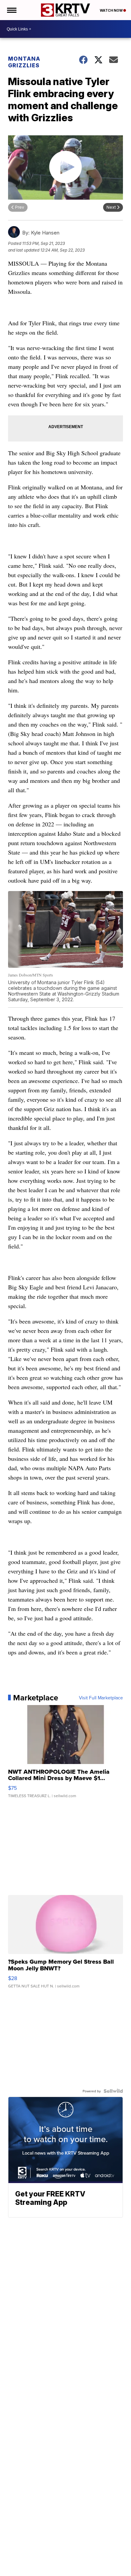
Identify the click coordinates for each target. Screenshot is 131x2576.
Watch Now (112, 10)
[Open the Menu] (11, 10)
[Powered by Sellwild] (113, 2091)
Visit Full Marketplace (101, 1698)
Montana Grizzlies (24, 62)
